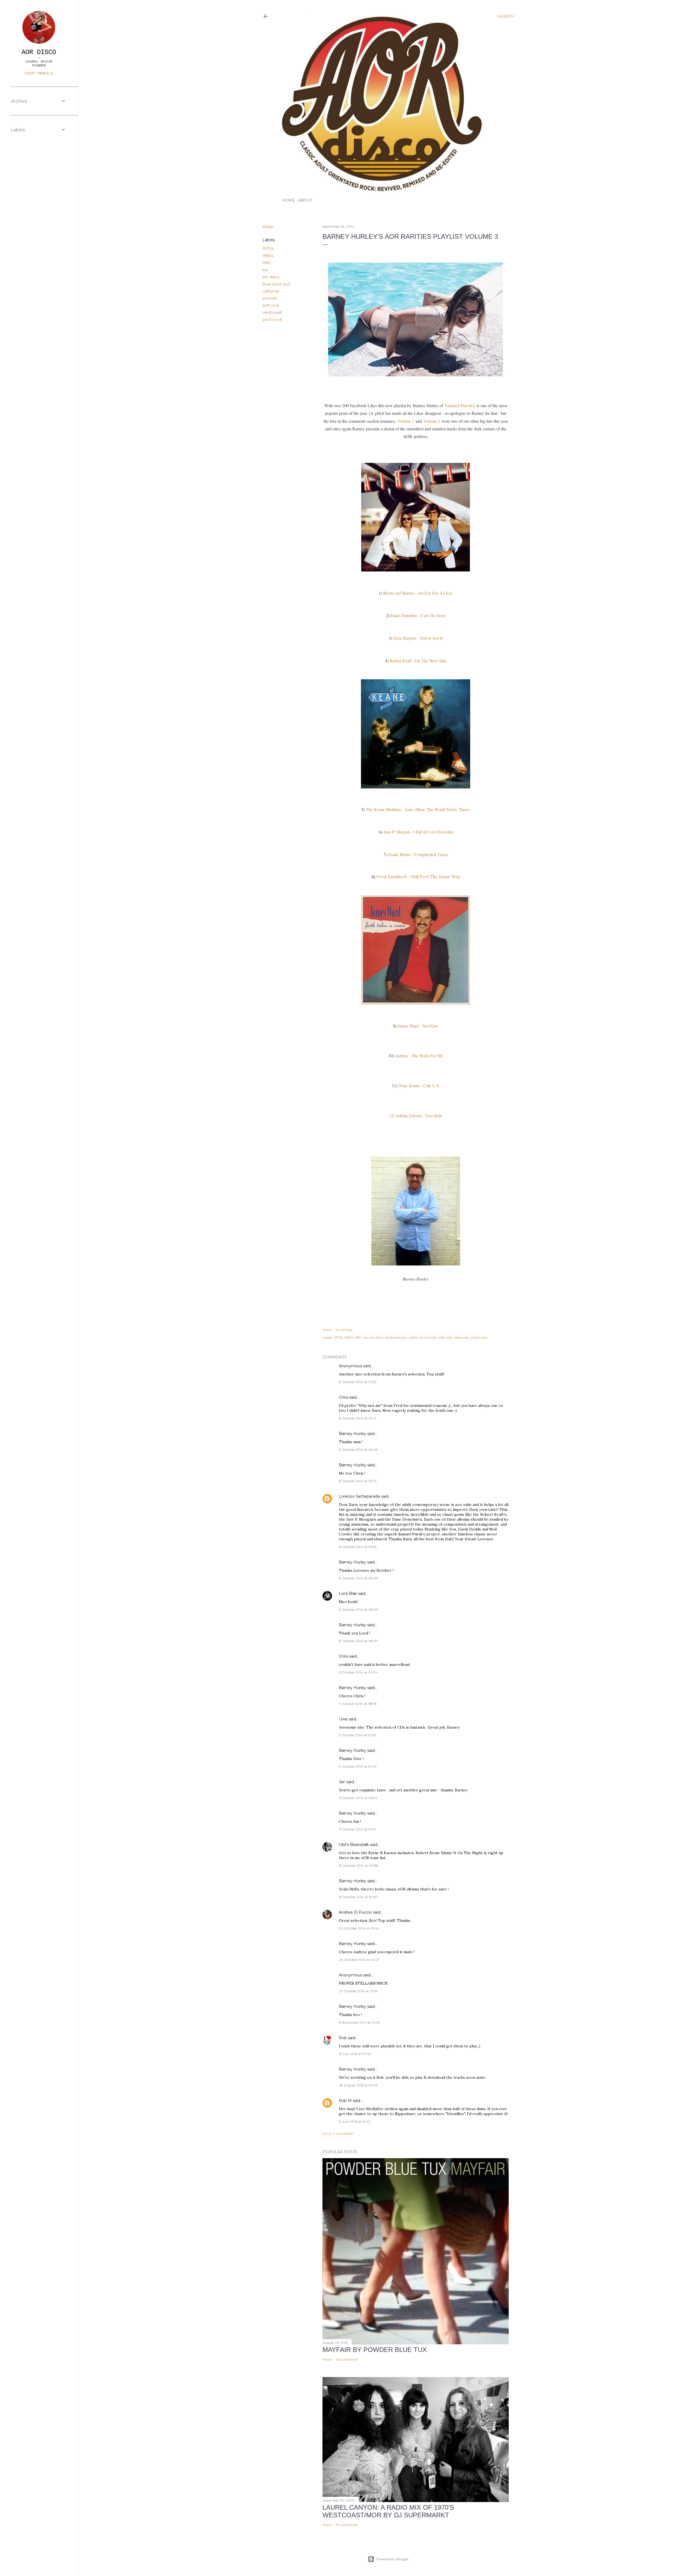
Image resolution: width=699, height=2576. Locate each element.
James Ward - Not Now (418, 1026)
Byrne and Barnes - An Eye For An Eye (418, 593)
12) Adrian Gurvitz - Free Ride (416, 1116)
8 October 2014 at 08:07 (359, 1641)
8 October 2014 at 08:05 (358, 1609)
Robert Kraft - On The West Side (418, 661)
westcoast (272, 312)
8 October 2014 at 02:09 (358, 1450)
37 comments (346, 2525)
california (271, 291)
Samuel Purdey (460, 406)
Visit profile (39, 73)
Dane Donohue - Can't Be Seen (418, 615)
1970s (268, 249)
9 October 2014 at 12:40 (358, 1766)
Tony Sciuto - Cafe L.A (419, 1086)
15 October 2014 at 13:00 (358, 1897)
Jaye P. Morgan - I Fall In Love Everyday (419, 832)
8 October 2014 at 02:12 (358, 1481)
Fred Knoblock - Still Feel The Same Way (418, 877)
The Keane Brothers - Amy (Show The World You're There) (418, 809)
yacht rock (272, 320)
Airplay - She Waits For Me (419, 1055)
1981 (267, 263)
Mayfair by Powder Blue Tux (375, 2350)
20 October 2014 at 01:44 (359, 1928)
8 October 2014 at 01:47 (358, 1418)
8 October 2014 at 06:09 (358, 1578)
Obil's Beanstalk (354, 1845)
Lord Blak (348, 1594)
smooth (270, 298)
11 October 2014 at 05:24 (358, 1798)
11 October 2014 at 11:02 (357, 1829)
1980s (268, 256)
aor (265, 270)
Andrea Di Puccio (355, 1912)
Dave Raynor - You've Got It (418, 638)
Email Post (344, 1330)
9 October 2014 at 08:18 (358, 1704)
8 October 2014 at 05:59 (358, 1547)
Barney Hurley (353, 1434)
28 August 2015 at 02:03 (358, 2085)
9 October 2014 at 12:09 (358, 1735)
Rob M (345, 2101)
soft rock (271, 305)
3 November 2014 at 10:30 (360, 2022)
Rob (343, 2038)
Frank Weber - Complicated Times (418, 854)
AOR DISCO (39, 52)
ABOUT (305, 200)
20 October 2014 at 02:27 (359, 1960)
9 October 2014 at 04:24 (358, 1672)
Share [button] (268, 227)
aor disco (271, 277)
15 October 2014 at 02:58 (358, 1865)
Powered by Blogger (393, 2559)
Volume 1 (406, 421)
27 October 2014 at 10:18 (358, 1991)
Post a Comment (338, 2134)
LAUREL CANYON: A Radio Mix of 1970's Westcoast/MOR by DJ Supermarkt (388, 2511)
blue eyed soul (276, 284)
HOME (289, 200)
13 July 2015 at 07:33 (355, 2054)
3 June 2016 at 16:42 (355, 2121)
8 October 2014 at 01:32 (358, 1382)
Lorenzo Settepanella (359, 1496)
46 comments (347, 2359)
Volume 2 (432, 421)
